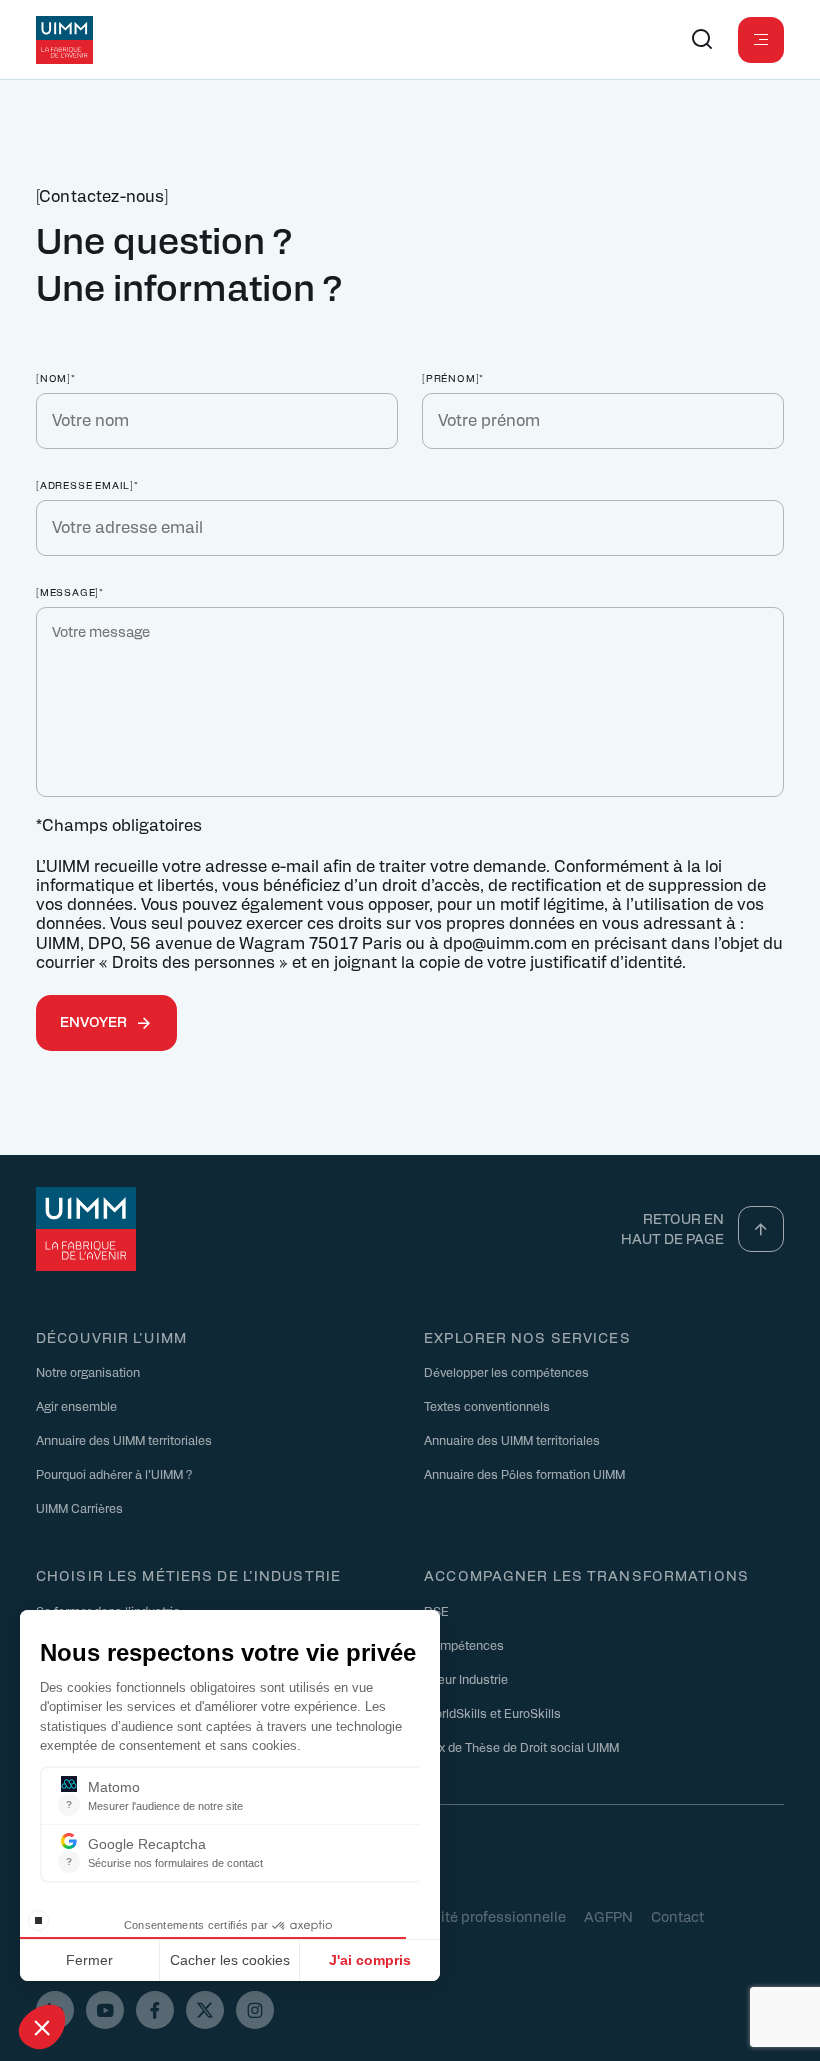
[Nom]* (56, 377)
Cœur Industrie (466, 1679)
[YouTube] (105, 2010)
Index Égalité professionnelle (469, 1916)
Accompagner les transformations (586, 1575)
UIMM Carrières (79, 1508)
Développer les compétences (506, 1372)
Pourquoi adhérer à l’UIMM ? (114, 1474)
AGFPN (608, 1916)
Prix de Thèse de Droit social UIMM (521, 1747)
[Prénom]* (453, 377)
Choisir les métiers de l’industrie (188, 1575)
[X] (205, 2010)
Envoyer (93, 1021)
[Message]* (70, 591)
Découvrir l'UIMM (111, 1337)
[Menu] (761, 40)
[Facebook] (155, 2010)
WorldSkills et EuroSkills (492, 1713)
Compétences (464, 1645)
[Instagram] (255, 2010)
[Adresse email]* (87, 484)
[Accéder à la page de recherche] (702, 40)
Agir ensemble (76, 1406)
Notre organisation (88, 1372)
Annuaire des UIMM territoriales (124, 1440)
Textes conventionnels (487, 1406)
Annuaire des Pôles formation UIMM (524, 1474)
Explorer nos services (527, 1337)
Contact (677, 1916)
